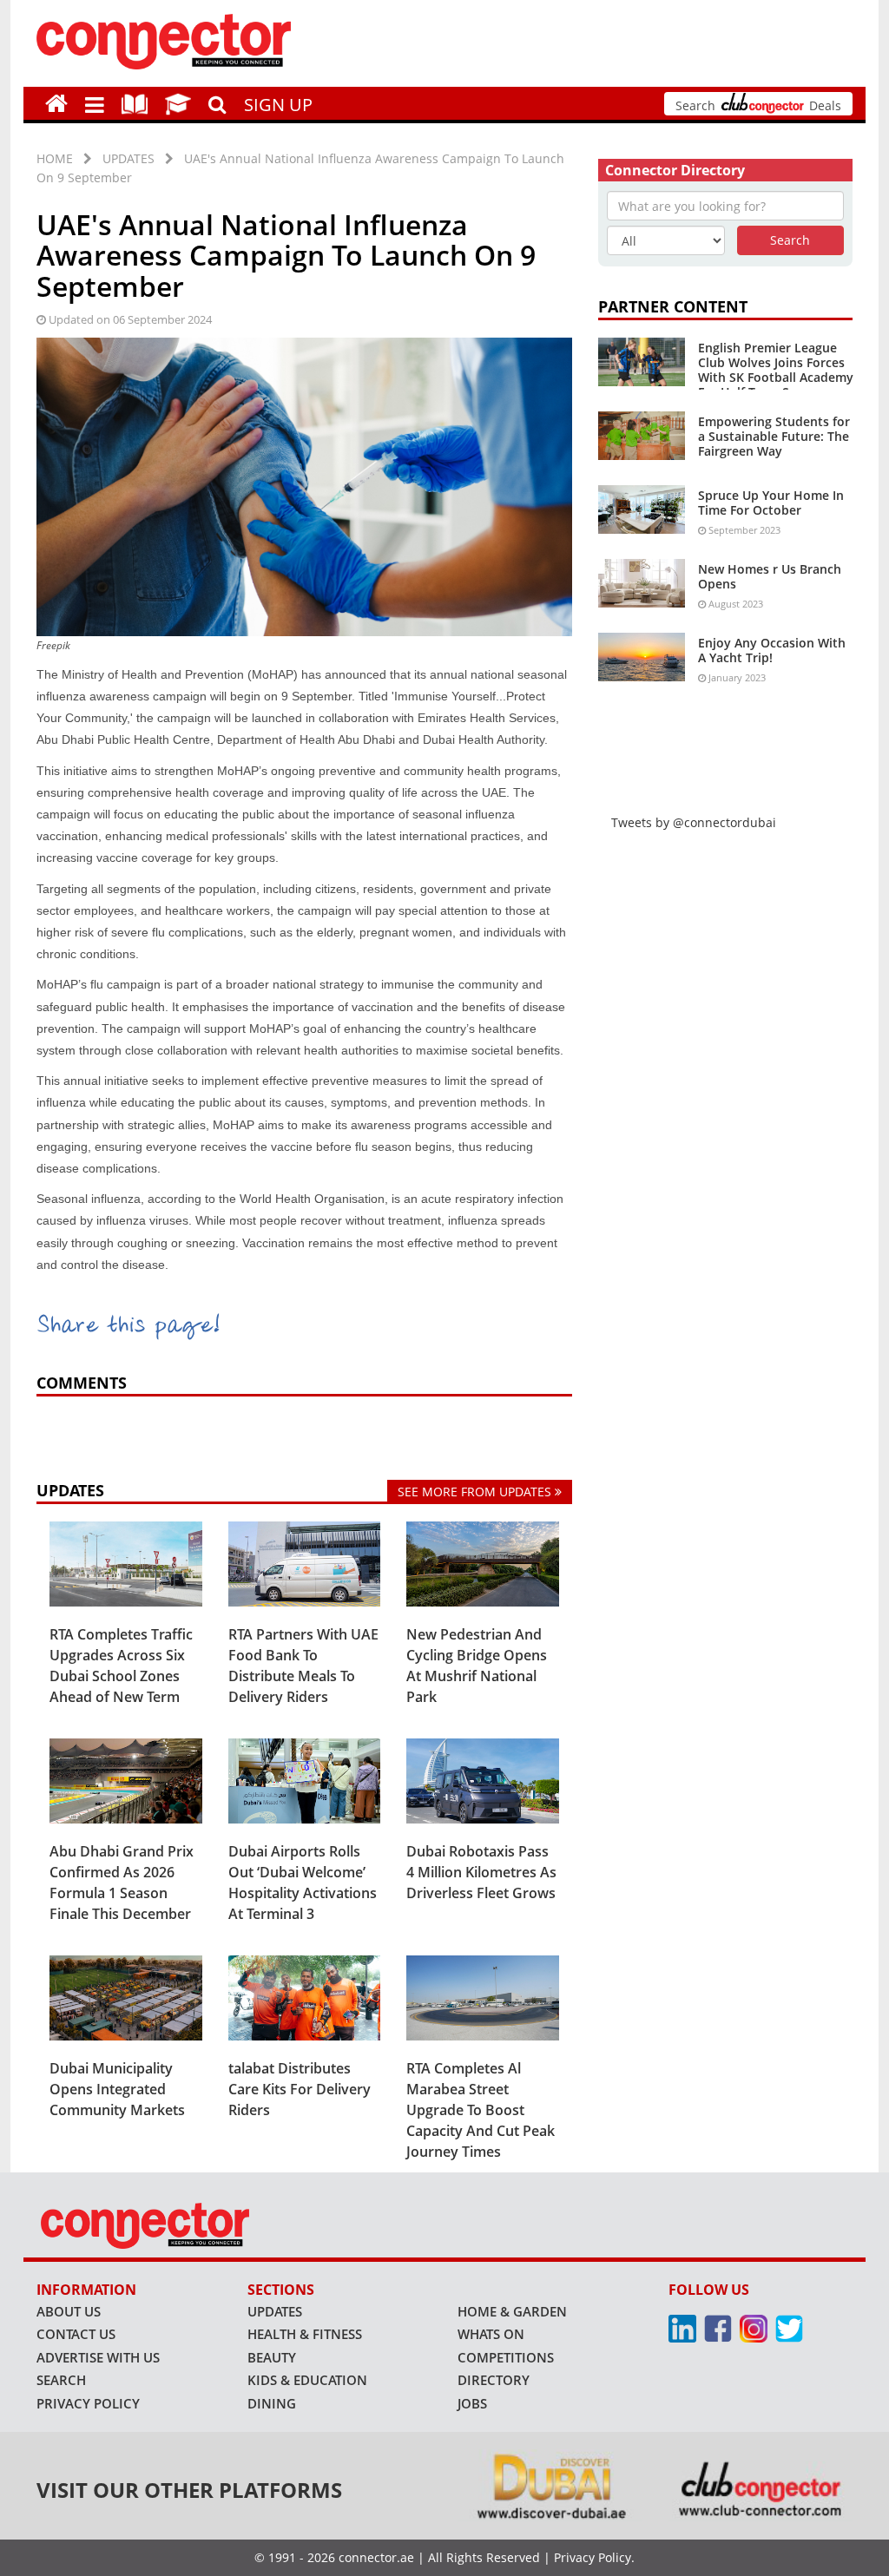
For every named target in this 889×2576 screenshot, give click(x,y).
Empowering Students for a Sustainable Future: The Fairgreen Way (774, 436)
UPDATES (128, 158)
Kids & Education (307, 2380)
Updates (275, 2311)
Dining (272, 2403)
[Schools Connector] (178, 103)
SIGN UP (278, 105)
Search (61, 2380)
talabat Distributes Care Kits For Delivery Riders (300, 2089)
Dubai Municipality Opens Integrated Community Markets (117, 2089)
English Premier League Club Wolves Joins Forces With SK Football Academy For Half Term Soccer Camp (776, 377)
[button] (95, 103)
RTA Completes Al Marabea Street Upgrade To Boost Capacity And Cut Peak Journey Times (481, 2110)
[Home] (56, 103)
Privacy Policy (88, 2403)
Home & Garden (512, 2311)
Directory (494, 2380)
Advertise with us (98, 2357)
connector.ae (376, 2557)
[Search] (217, 102)
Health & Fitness (305, 2334)
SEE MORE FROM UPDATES (476, 1492)
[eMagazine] (135, 103)
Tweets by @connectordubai (694, 822)
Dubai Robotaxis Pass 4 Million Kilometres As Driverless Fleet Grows (481, 1872)
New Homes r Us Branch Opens (770, 576)
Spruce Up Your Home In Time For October (771, 503)
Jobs (472, 2403)
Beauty (272, 2357)
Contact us (76, 2334)
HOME (55, 158)
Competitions (506, 2357)
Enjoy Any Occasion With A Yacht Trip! (772, 650)
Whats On (491, 2334)
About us (69, 2311)
